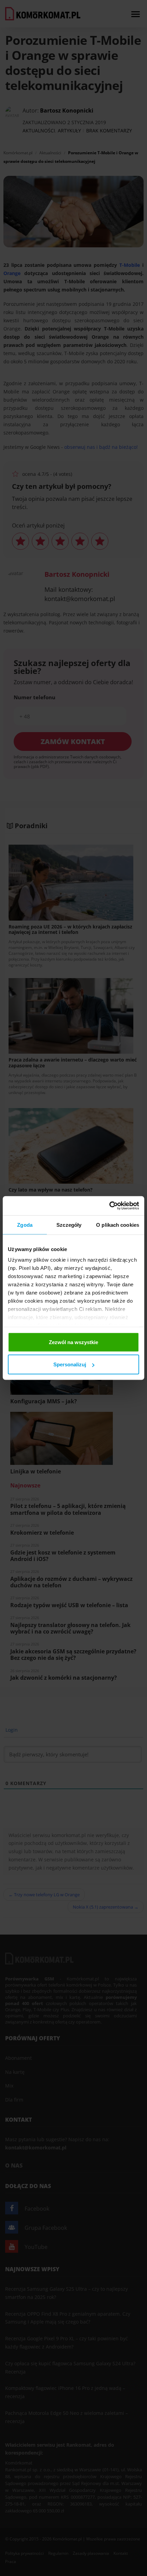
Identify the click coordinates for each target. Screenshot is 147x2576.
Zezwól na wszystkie (73, 1342)
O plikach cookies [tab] (118, 1225)
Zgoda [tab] (25, 1225)
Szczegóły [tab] (69, 1225)
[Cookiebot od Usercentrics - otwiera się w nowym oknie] (109, 1206)
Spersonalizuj (70, 1364)
